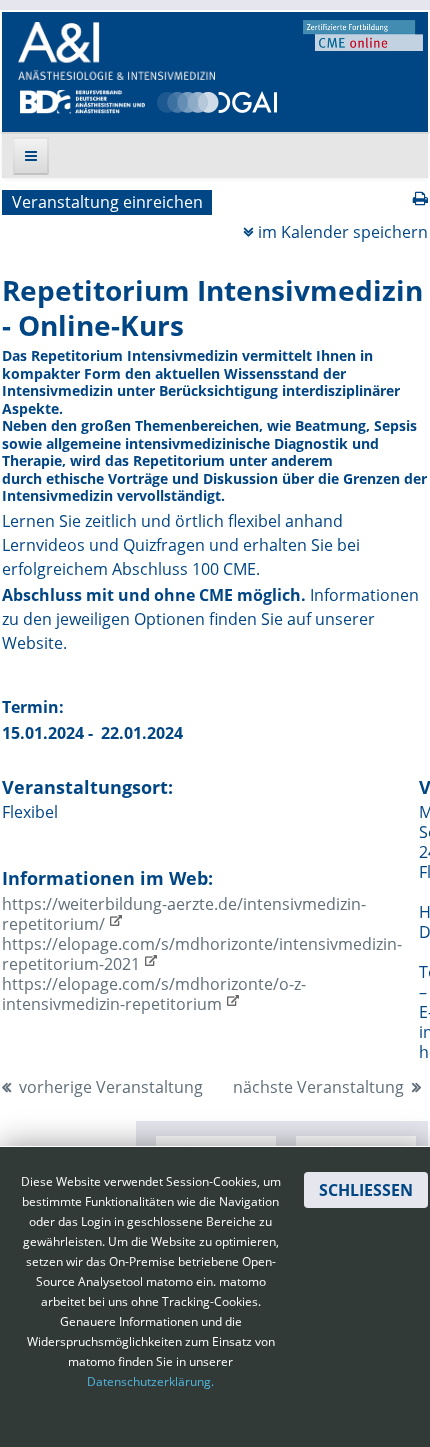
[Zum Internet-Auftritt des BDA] (82, 100)
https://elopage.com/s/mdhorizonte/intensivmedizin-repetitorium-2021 (202, 954)
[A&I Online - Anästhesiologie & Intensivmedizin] (116, 51)
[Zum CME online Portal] (363, 34)
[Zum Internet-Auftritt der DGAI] (217, 100)
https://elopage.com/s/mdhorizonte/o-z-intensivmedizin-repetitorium (154, 994)
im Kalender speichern (343, 232)
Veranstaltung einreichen (107, 202)
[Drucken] (420, 198)
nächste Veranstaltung (318, 1087)
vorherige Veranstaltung (111, 1087)
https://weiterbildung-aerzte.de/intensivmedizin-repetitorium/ (184, 914)
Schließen (366, 1190)
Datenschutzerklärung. (150, 1381)
